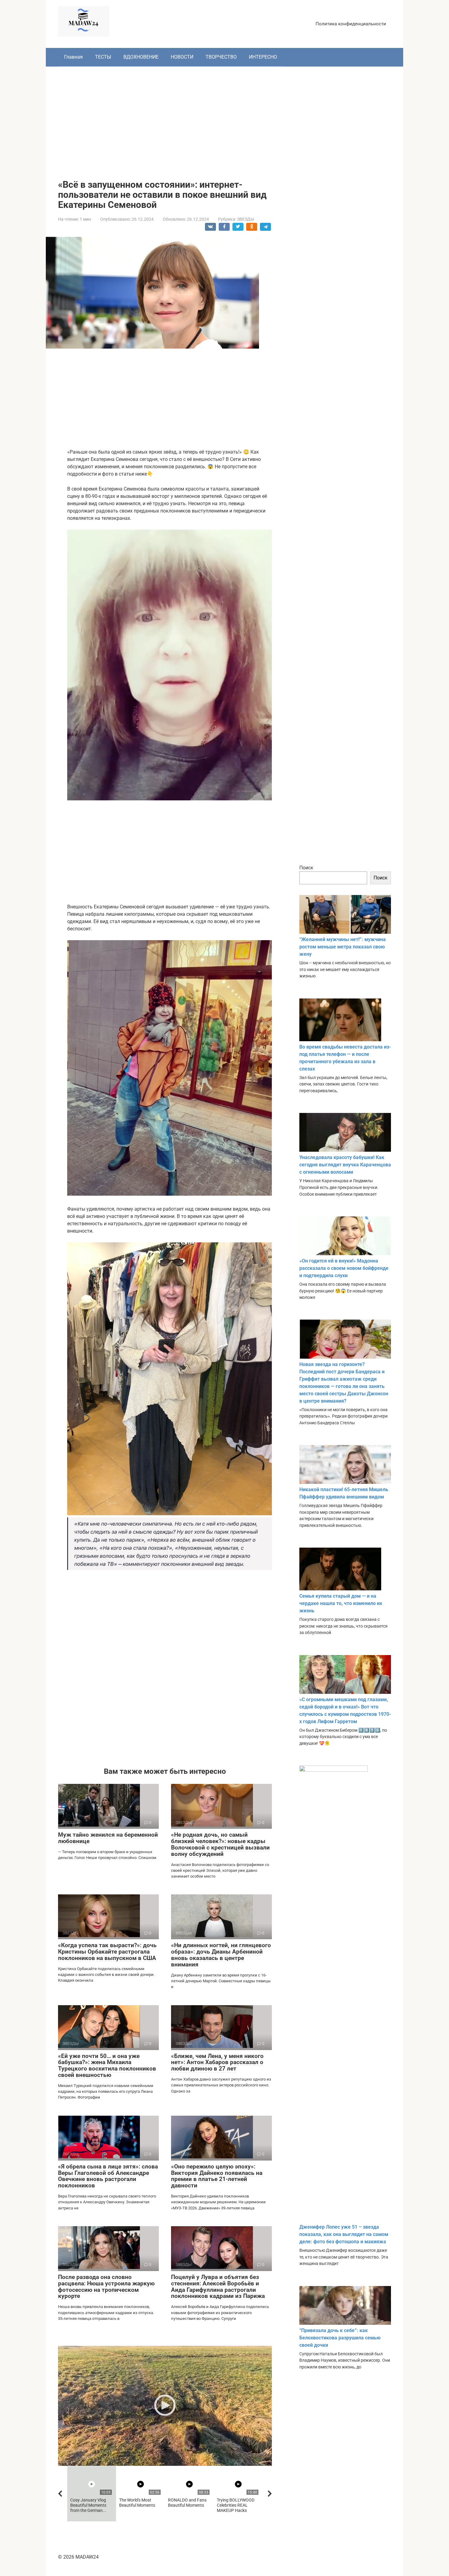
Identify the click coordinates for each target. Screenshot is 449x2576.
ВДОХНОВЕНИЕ (141, 57)
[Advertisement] (224, 118)
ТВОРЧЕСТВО (221, 57)
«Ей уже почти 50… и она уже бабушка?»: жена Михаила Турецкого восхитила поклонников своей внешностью (107, 2066)
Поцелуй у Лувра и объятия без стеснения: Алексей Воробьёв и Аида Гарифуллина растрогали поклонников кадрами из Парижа (218, 2287)
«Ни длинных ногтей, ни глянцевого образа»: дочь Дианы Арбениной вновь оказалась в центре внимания (221, 1955)
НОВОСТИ (182, 57)
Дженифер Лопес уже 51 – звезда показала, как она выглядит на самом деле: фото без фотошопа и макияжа (344, 2234)
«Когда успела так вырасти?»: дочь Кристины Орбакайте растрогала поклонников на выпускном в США (107, 1952)
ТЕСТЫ (103, 57)
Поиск (306, 868)
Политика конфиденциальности (351, 24)
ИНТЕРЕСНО (263, 57)
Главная (73, 57)
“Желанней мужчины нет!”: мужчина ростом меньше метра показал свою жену (343, 947)
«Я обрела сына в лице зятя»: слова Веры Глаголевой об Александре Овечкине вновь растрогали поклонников (108, 2176)
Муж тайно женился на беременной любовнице (108, 1838)
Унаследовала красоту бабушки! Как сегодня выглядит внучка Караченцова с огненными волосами (345, 1165)
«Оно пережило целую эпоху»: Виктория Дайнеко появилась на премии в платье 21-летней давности (217, 2176)
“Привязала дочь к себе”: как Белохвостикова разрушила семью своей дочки (340, 2338)
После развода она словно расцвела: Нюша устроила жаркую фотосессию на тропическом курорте (106, 2287)
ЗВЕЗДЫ (246, 219)
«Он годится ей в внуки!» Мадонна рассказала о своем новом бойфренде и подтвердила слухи (344, 1268)
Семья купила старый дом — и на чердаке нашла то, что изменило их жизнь (341, 1603)
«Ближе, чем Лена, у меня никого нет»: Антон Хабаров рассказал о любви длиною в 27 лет (217, 2062)
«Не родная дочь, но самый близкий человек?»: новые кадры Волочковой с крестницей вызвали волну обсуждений (220, 1844)
